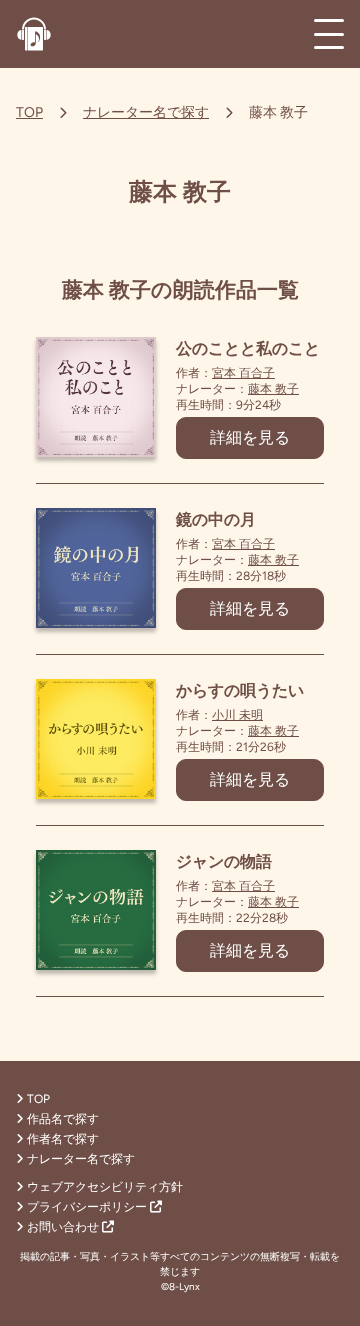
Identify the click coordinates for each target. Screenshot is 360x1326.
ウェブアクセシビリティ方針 (105, 1187)
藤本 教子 (273, 389)
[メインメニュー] (329, 34)
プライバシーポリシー (88, 1207)
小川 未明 (237, 715)
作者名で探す (63, 1139)
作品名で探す (63, 1119)
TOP (29, 113)
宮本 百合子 (243, 373)
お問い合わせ (64, 1227)
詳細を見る (250, 437)
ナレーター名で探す (146, 113)
